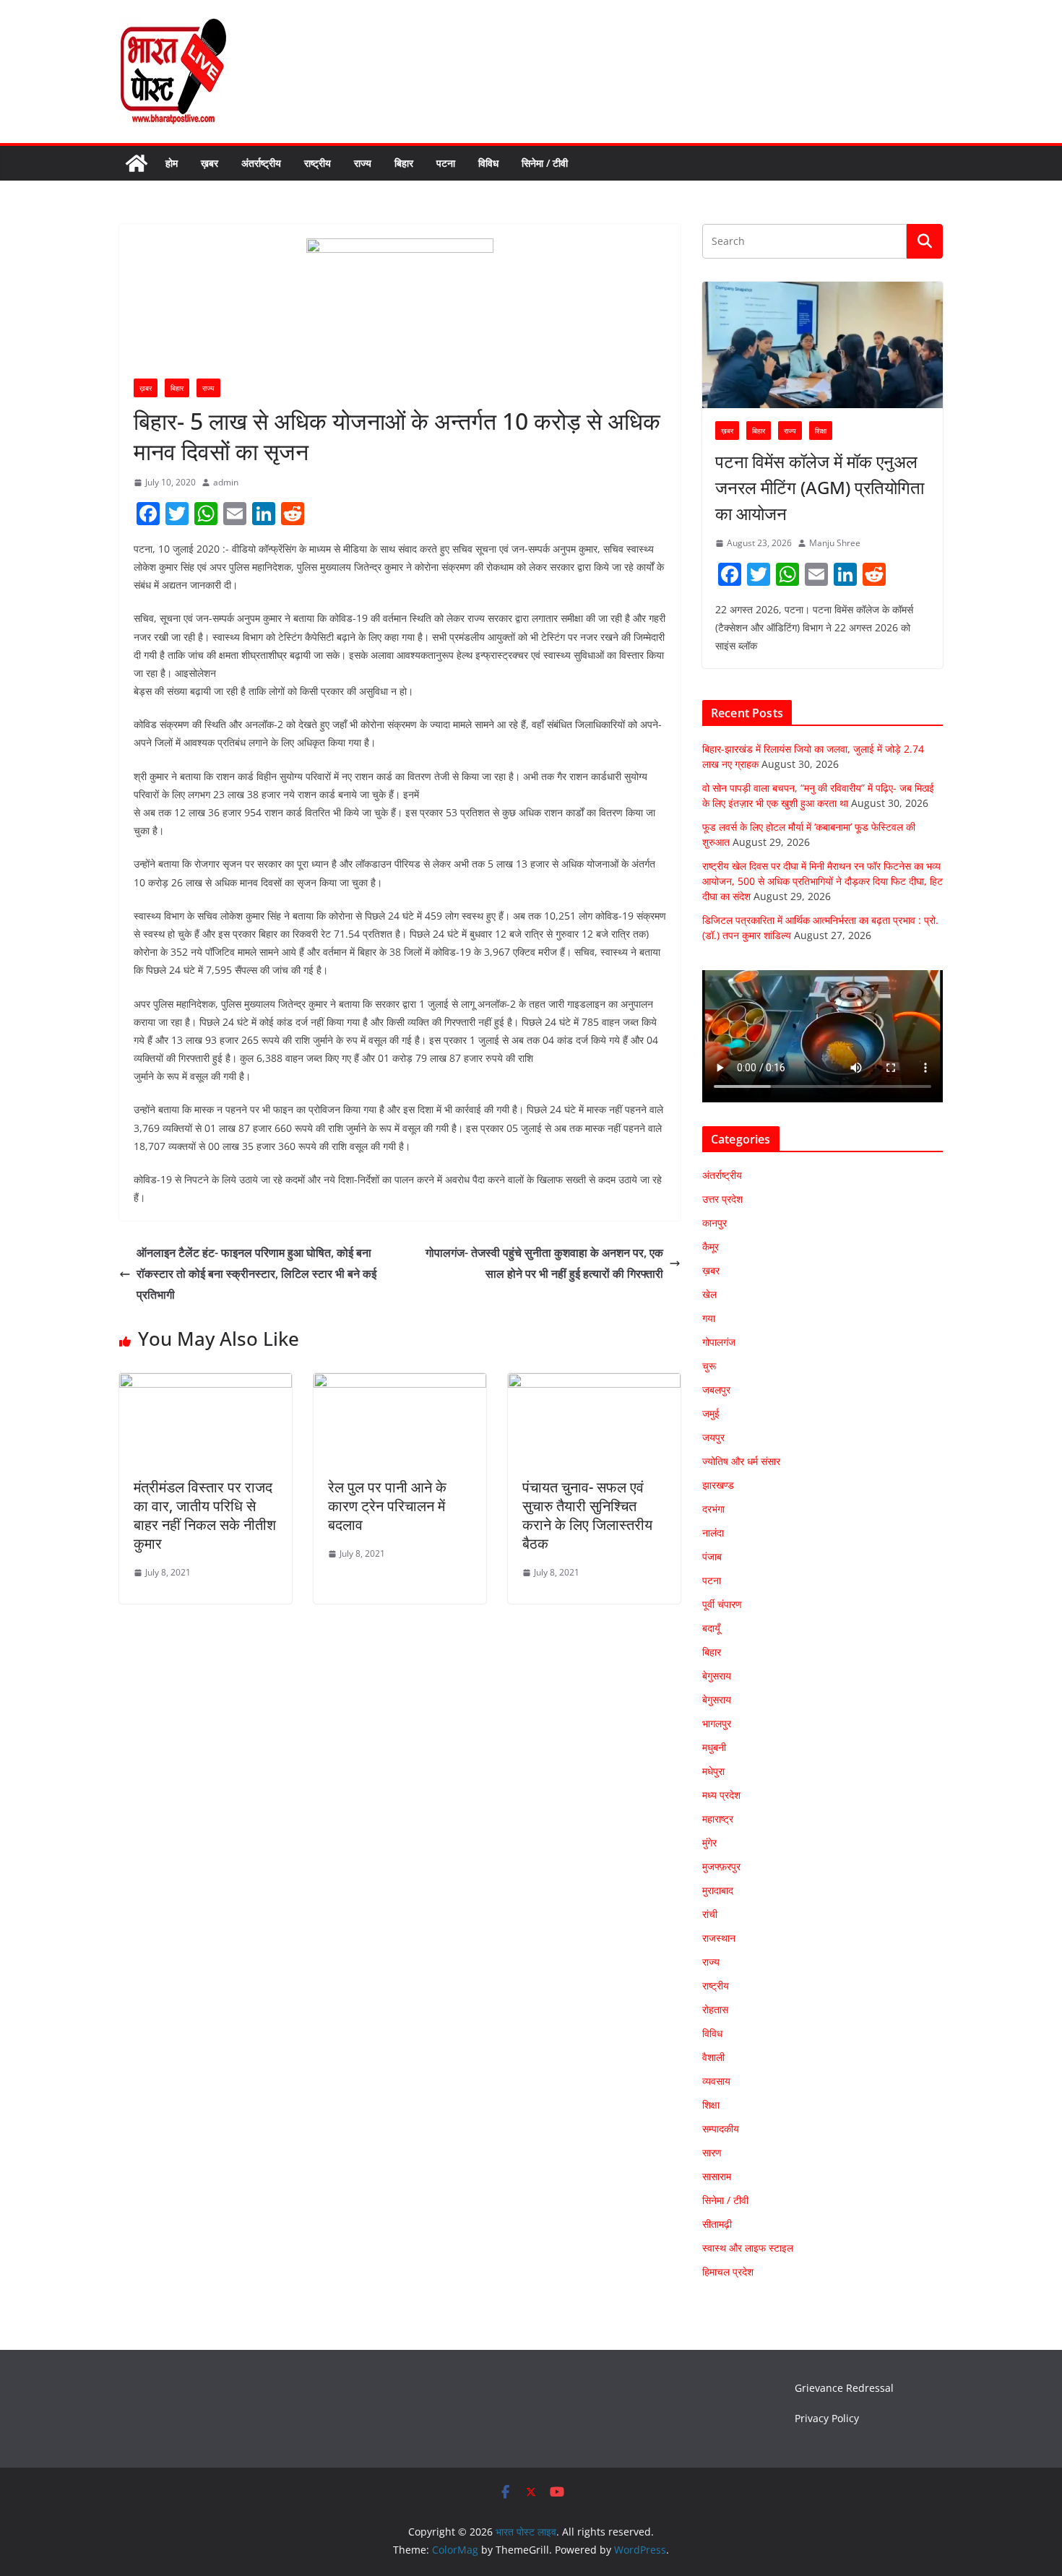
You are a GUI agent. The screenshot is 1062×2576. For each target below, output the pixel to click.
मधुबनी (714, 1747)
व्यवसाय (716, 2081)
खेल (709, 1294)
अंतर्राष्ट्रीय (261, 163)
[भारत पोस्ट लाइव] (137, 163)
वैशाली (713, 2057)
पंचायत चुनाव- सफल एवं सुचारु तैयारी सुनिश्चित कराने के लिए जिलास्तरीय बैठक (587, 1515)
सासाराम (717, 2176)
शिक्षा (821, 431)
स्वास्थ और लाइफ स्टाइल (748, 2248)
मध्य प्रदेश (721, 1795)
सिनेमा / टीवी (545, 163)
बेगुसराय (717, 1676)
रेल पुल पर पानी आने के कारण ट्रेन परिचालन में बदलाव (387, 1506)
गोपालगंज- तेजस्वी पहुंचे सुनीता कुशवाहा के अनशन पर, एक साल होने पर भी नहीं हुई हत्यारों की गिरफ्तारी (544, 1263)
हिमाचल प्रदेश (728, 2272)
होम (172, 163)
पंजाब (712, 1556)
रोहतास (715, 2009)
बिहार (404, 163)
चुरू (709, 1366)
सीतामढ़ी (717, 2224)
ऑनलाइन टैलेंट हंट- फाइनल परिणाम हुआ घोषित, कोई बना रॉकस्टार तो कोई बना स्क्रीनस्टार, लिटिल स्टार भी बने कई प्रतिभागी (256, 1274)
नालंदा (713, 1533)
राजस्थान (719, 1938)
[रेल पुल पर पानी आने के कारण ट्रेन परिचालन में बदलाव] (400, 1383)
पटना (446, 163)
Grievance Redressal (844, 2388)
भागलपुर (717, 1723)
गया (709, 1318)
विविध (488, 163)
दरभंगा (713, 1509)
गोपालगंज (719, 1342)
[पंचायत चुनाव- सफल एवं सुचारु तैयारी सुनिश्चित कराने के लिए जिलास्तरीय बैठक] (594, 1383)
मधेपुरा (713, 1771)
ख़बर (210, 163)
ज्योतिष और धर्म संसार (741, 1461)
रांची (710, 1914)
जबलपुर (716, 1389)
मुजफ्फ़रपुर (721, 1866)
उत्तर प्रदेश (722, 1199)
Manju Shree (835, 543)
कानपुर (715, 1223)
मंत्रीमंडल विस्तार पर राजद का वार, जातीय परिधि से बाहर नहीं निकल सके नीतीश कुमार (205, 1515)
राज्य (363, 163)
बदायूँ (711, 1628)
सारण (712, 2152)
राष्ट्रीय (318, 163)
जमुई (711, 1413)
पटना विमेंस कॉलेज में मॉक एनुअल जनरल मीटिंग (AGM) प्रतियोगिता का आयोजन (820, 487)
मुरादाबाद (718, 1890)
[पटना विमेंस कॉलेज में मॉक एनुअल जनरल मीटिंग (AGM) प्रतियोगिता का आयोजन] (823, 345)
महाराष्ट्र (718, 1819)
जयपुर (713, 1437)
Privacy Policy (827, 2418)
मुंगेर (709, 1842)
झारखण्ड (718, 1485)
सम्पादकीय (721, 2128)
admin (226, 482)
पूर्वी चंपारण (722, 1604)
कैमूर (711, 1246)
